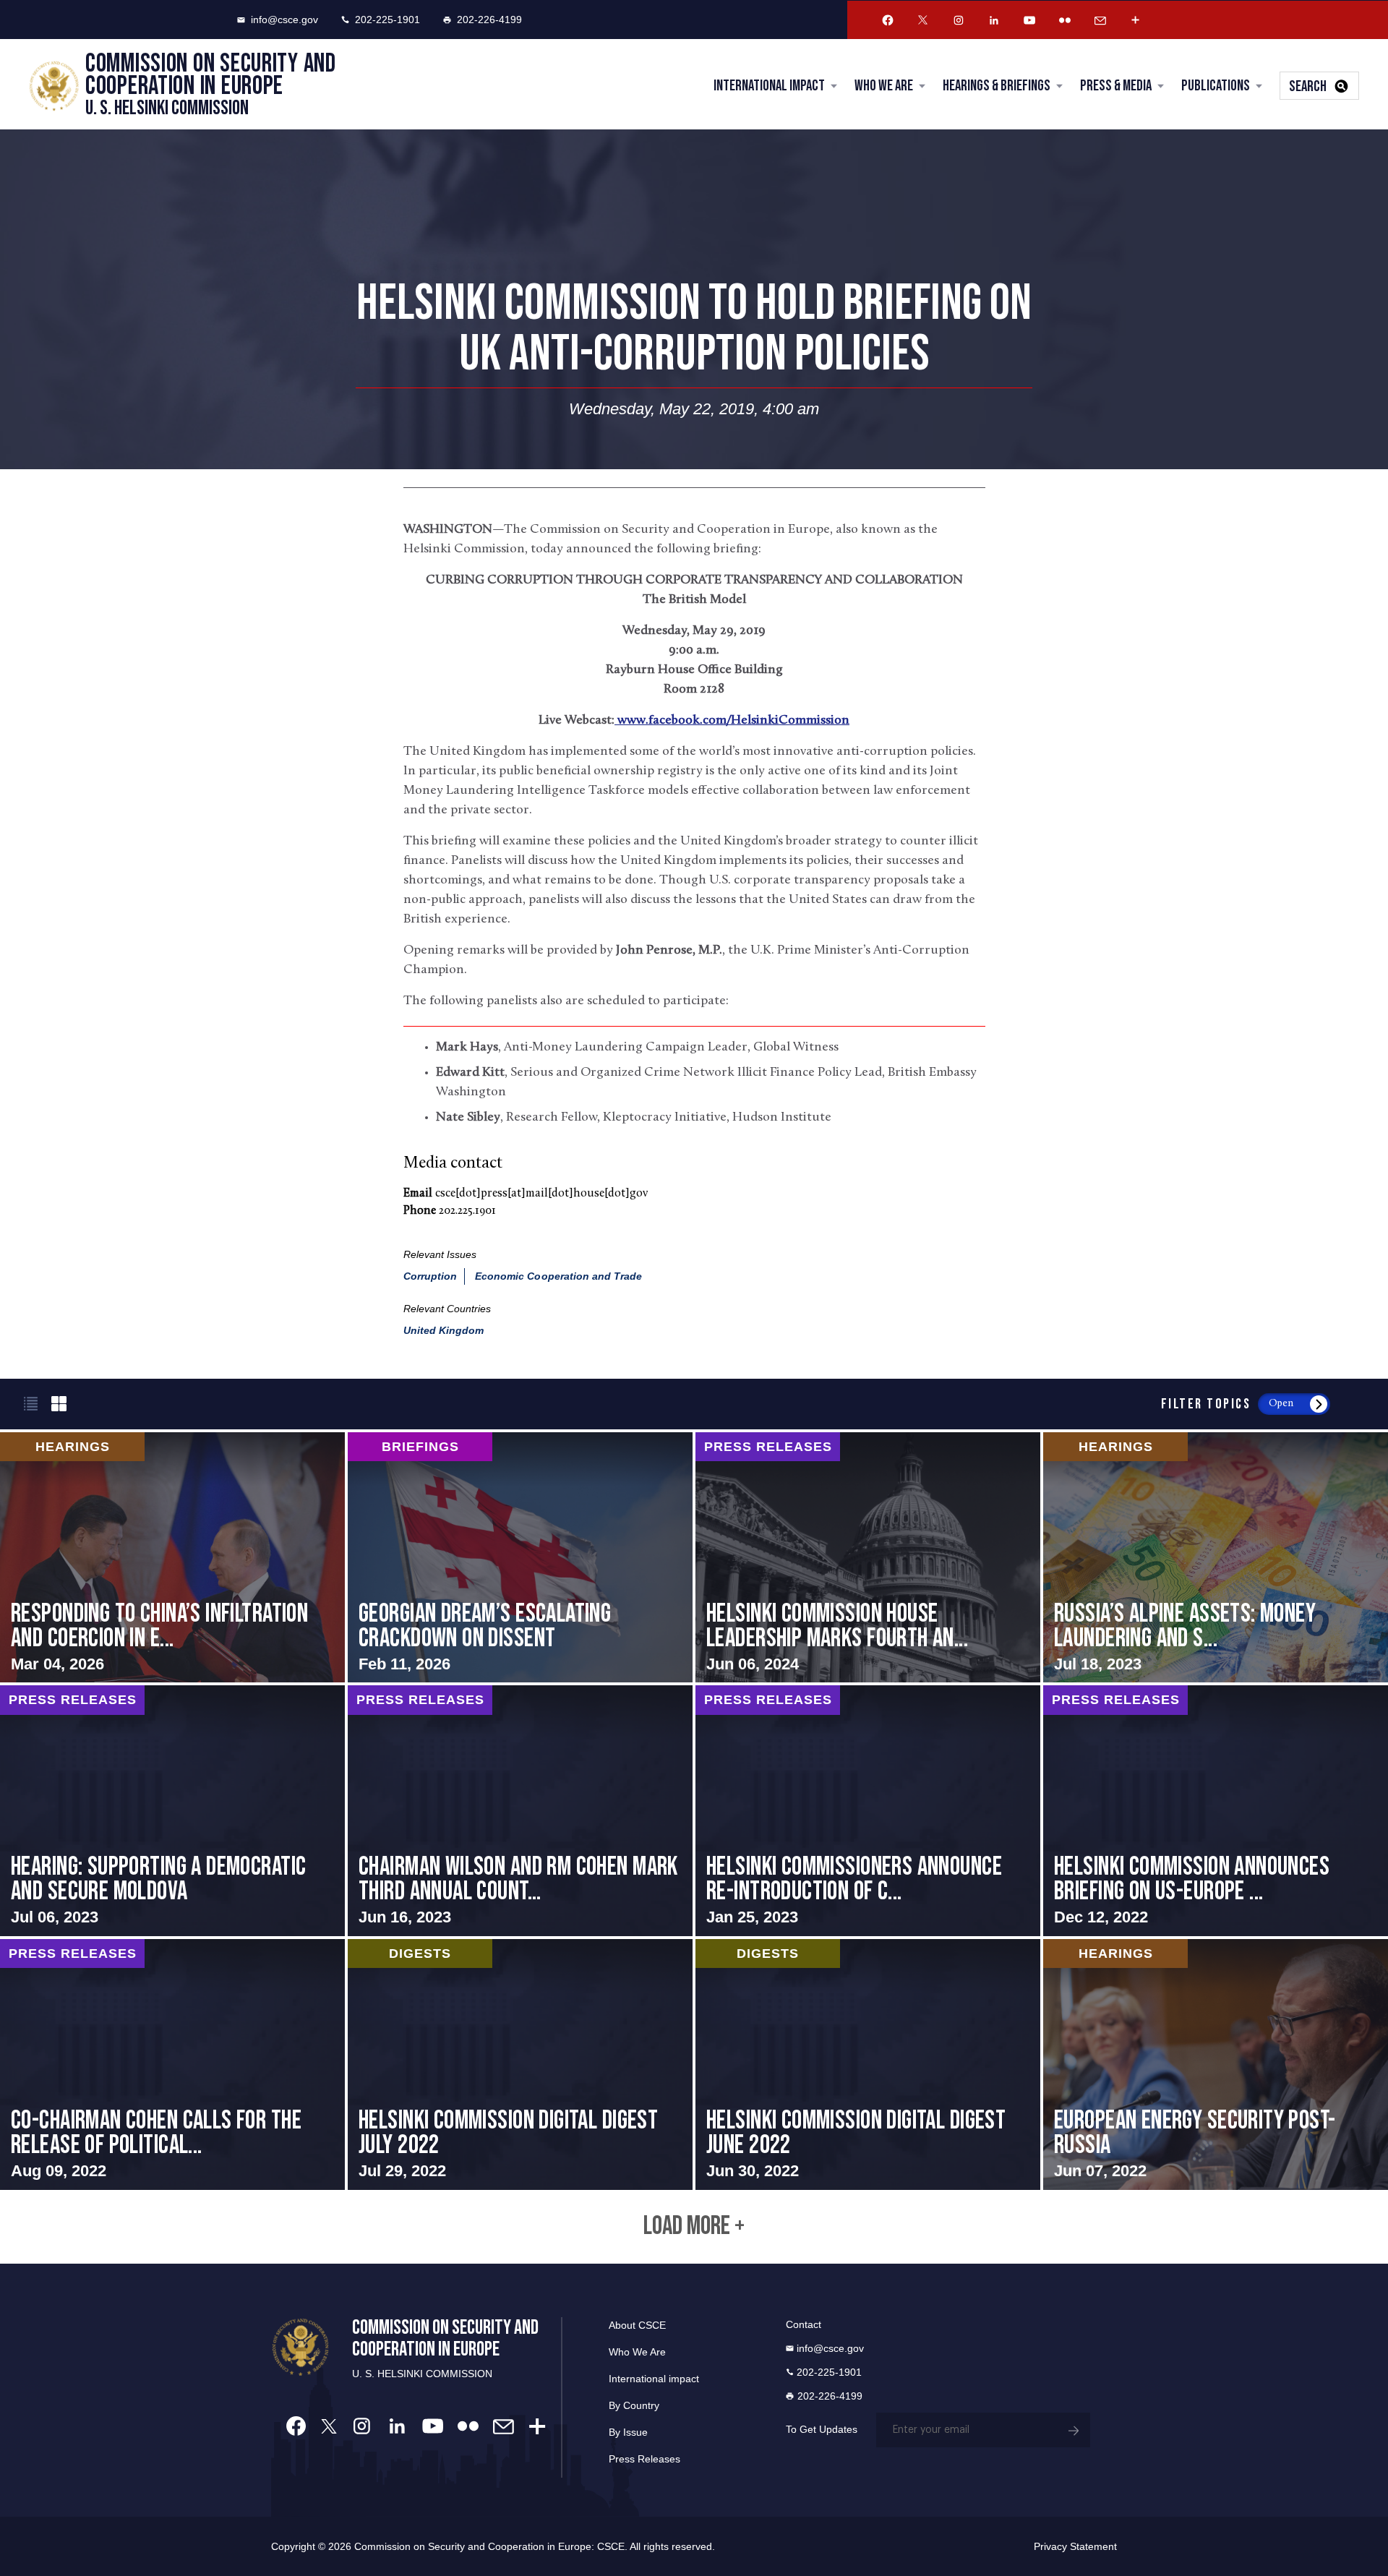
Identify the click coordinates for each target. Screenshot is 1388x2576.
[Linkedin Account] (994, 20)
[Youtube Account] (1029, 20)
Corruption (430, 1276)
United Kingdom (444, 1330)
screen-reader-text (172, 1558)
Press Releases (644, 2459)
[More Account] (1136, 20)
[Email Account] (1100, 20)
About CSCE (637, 2325)
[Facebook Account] (888, 20)
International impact (654, 2379)
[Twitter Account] (923, 20)
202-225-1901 (387, 20)
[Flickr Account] (1065, 20)
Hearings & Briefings (997, 86)
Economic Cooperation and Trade (559, 1276)
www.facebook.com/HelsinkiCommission (732, 721)
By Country (634, 2405)
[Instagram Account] (959, 20)
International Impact (769, 86)
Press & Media (1116, 86)
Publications (1216, 86)
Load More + (694, 2227)
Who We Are (884, 86)
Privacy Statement (1075, 2546)
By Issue (628, 2432)
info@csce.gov (284, 20)
